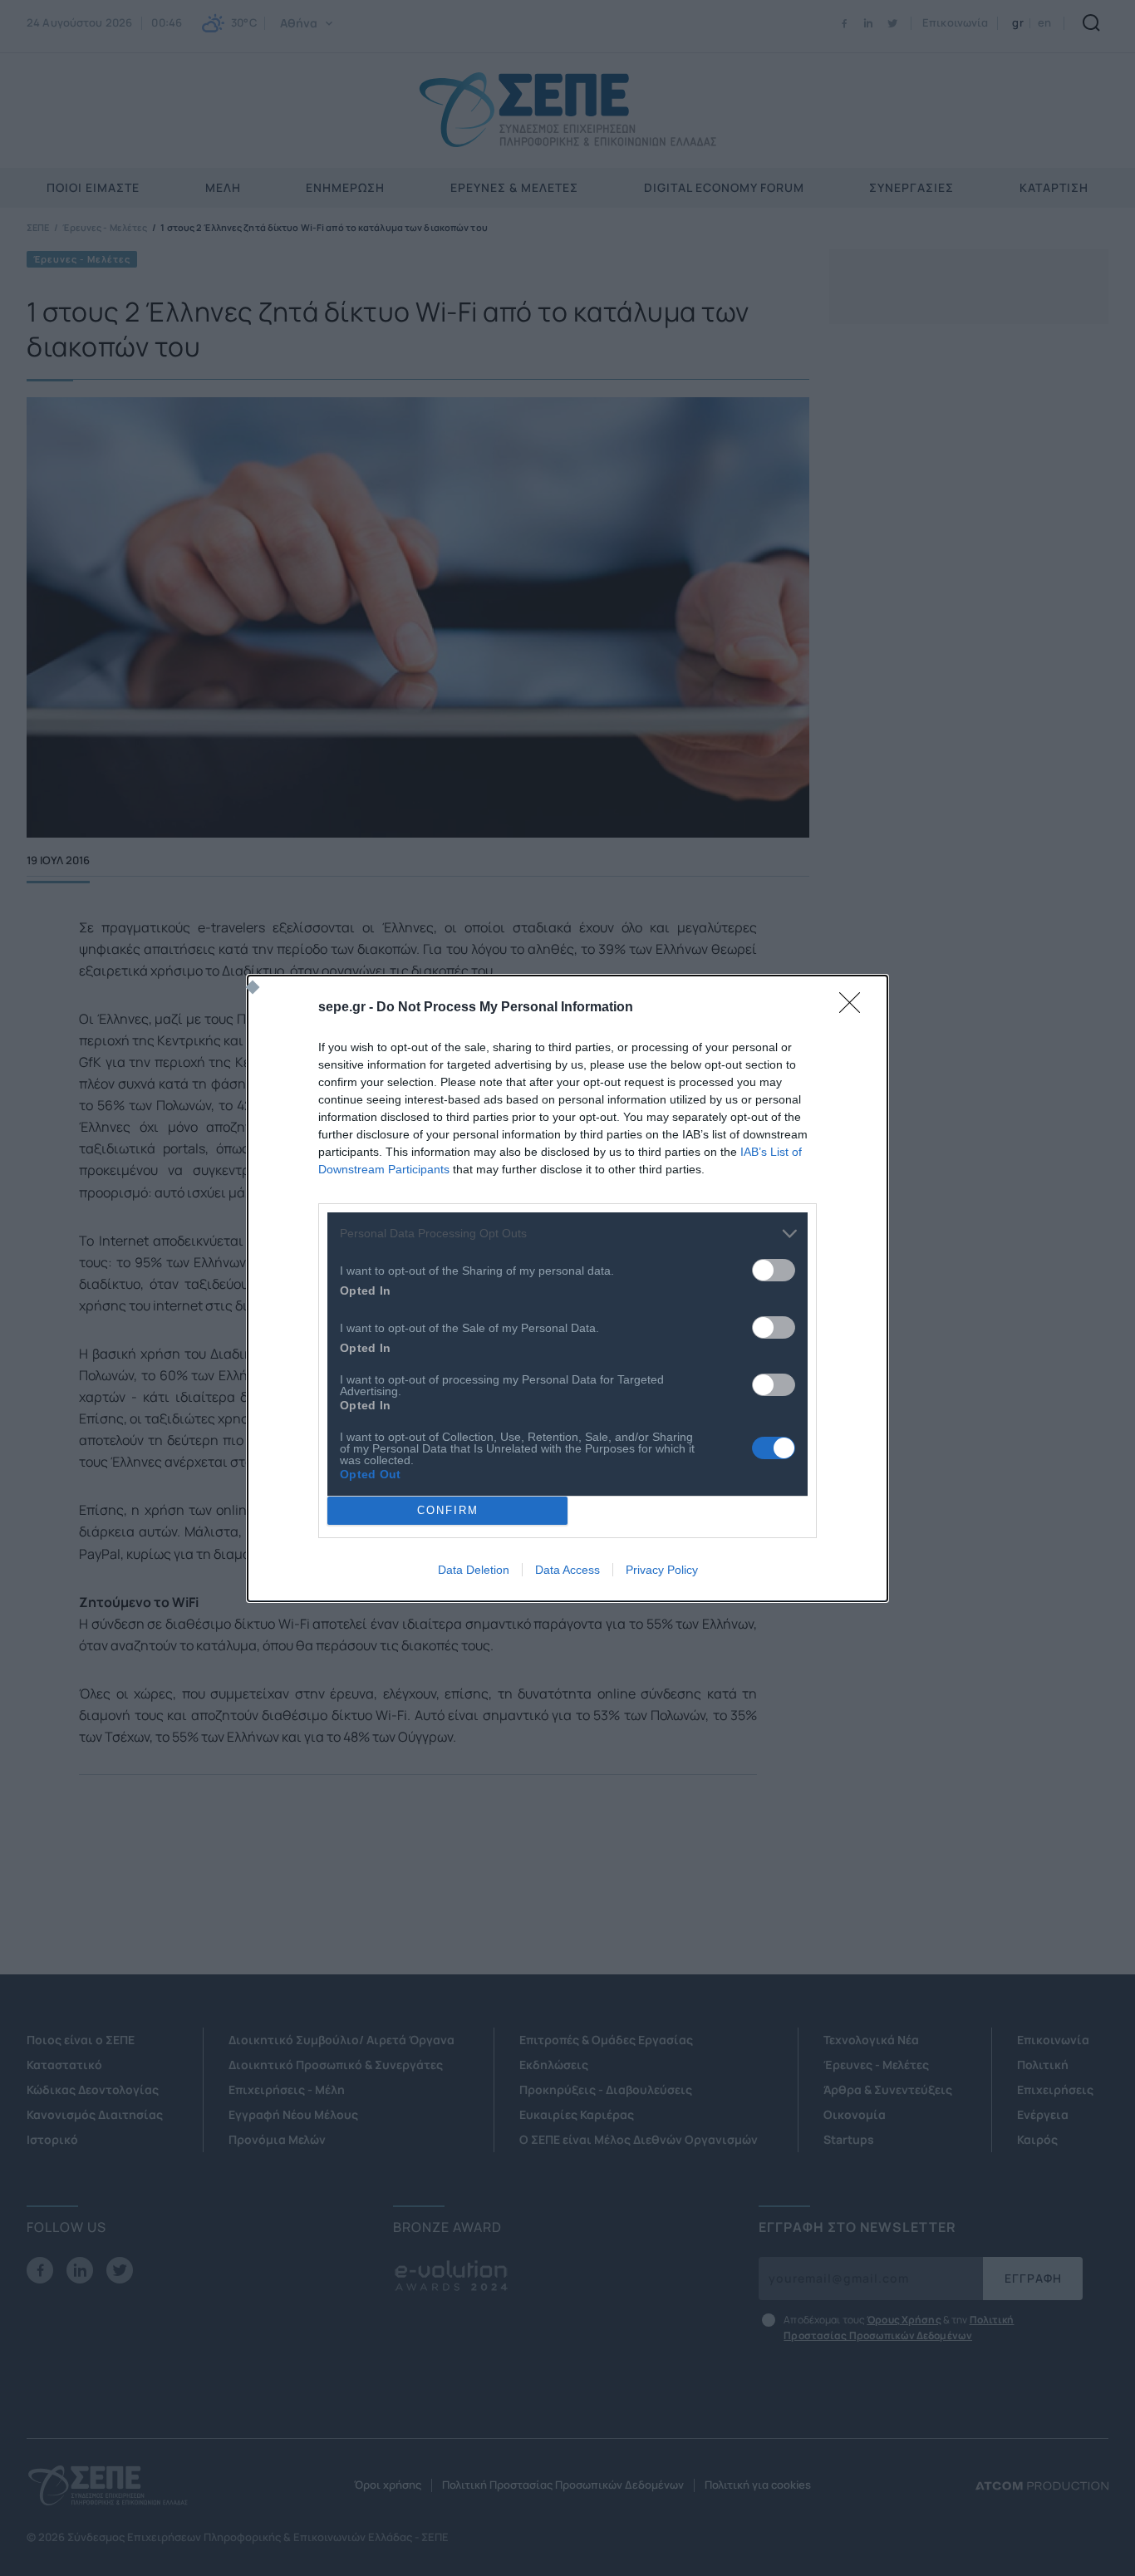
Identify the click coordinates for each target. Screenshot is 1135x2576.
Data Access (567, 1570)
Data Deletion (474, 1570)
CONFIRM (448, 1510)
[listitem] (567, 1234)
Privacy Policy (662, 1570)
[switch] (774, 1270)
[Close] (855, 1008)
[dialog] (567, 1288)
